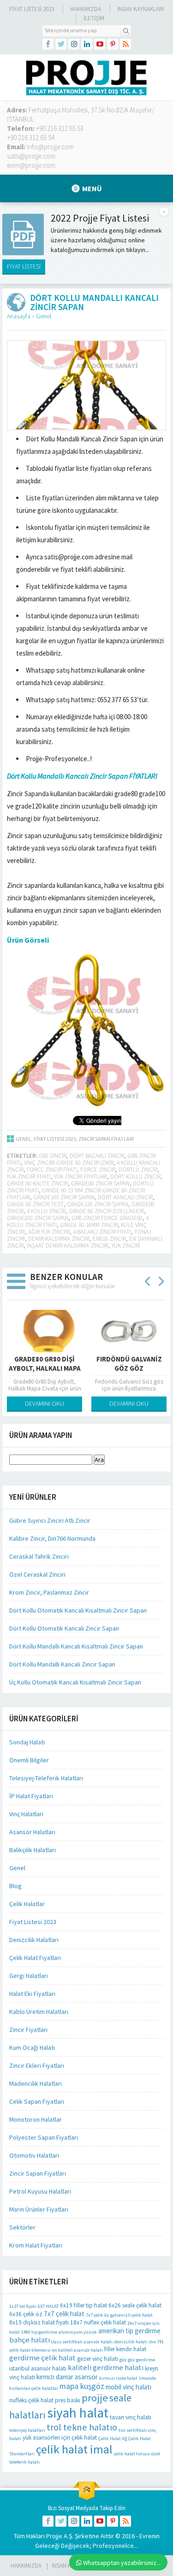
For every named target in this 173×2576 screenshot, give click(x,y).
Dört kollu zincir (135, 1177)
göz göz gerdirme (137, 2360)
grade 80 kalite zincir (37, 1183)
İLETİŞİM (94, 18)
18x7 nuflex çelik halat (98, 2322)
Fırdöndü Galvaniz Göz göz (129, 1364)
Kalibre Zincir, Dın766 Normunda (52, 1538)
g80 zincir (53, 1156)
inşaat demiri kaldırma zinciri (68, 1246)
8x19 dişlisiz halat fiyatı (39, 2322)
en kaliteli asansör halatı (78, 2350)
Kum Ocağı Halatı (32, 2048)
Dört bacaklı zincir (97, 1156)
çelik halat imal (74, 2449)
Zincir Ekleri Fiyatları (37, 2065)
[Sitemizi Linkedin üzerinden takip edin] (87, 44)
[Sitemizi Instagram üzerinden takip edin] (74, 44)
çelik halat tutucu (132, 2454)
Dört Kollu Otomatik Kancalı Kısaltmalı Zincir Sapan (78, 1610)
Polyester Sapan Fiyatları (44, 2137)
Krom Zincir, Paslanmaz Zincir (49, 1592)
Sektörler (22, 2227)
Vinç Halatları (26, 1814)
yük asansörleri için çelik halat (60, 2438)
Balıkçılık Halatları (33, 1850)
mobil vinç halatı (128, 2387)
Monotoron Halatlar (36, 2119)
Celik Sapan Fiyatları (37, 2101)
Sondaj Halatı (27, 1742)
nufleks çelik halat (31, 2400)
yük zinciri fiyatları (81, 1177)
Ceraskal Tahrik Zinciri (39, 1556)
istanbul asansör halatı (38, 2368)
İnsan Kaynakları (141, 9)
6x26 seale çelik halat (135, 2305)
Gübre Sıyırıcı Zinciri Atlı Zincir (50, 1520)
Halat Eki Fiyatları (32, 1994)
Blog (15, 1886)
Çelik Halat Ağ (113, 2438)
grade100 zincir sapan (64, 1197)
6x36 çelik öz (26, 2314)
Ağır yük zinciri (49, 1232)
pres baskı (68, 2400)
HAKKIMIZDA (26, 2566)
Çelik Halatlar (27, 1904)
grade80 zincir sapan (100, 1183)
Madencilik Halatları (36, 2083)
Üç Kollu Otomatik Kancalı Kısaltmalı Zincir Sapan (75, 1682)
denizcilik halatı (131, 2342)
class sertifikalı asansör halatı (82, 2342)
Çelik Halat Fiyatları (35, 1958)
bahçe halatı (30, 2340)
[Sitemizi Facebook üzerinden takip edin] (48, 44)
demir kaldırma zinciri (59, 1239)
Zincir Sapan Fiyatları (106, 1139)
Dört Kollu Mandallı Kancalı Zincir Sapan (62, 1664)
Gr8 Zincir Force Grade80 (107, 1218)
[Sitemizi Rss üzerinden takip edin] (125, 44)
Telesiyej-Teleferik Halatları (46, 1778)
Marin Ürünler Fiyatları (39, 2209)
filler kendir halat (125, 2349)
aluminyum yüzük (78, 2332)
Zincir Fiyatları (28, 2030)
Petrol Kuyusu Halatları (40, 2191)
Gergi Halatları (29, 1976)
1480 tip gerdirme (39, 2332)
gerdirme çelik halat (42, 2358)
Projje (54, 2536)
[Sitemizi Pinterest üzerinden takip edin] (113, 44)
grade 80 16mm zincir (89, 1225)
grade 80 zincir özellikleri (106, 1211)
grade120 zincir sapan (98, 1204)
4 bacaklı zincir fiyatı (102, 1232)
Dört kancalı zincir (125, 1197)
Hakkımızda (86, 9)
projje (95, 2398)
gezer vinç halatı (98, 2359)
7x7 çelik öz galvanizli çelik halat (119, 2315)
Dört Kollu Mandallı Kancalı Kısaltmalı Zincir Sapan (76, 1646)
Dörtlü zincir (138, 1170)
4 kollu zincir (46, 1211)
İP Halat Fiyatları (31, 1796)
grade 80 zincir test (35, 1204)
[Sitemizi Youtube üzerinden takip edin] (100, 44)
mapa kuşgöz (82, 2386)
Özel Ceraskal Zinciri (37, 1574)
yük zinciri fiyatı (29, 1177)
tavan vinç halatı (131, 2417)
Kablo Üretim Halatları (39, 2012)
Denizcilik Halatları (34, 1940)
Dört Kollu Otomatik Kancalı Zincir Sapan (64, 1628)
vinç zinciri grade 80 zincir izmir (69, 1163)
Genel (44, 316)
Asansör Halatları (32, 1832)
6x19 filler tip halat (84, 2305)
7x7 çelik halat (64, 2314)
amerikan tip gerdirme (129, 2331)
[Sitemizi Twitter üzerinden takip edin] (61, 44)
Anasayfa (19, 316)
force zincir (98, 1170)
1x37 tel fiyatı (23, 2306)
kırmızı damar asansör (67, 2377)
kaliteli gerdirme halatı (106, 2368)
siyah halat (78, 2413)
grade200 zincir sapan (38, 1218)
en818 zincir (109, 1239)
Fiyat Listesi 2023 (32, 9)
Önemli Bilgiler (29, 1760)
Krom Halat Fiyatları (36, 2245)
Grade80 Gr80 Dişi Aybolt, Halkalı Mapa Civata (45, 1368)
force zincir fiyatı (52, 1170)
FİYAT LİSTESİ (24, 266)
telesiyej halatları (27, 2430)
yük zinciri (126, 1246)
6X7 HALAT (48, 2306)
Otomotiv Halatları (34, 2155)
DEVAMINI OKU (45, 1403)
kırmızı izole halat (118, 2378)
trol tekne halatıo (82, 2427)
